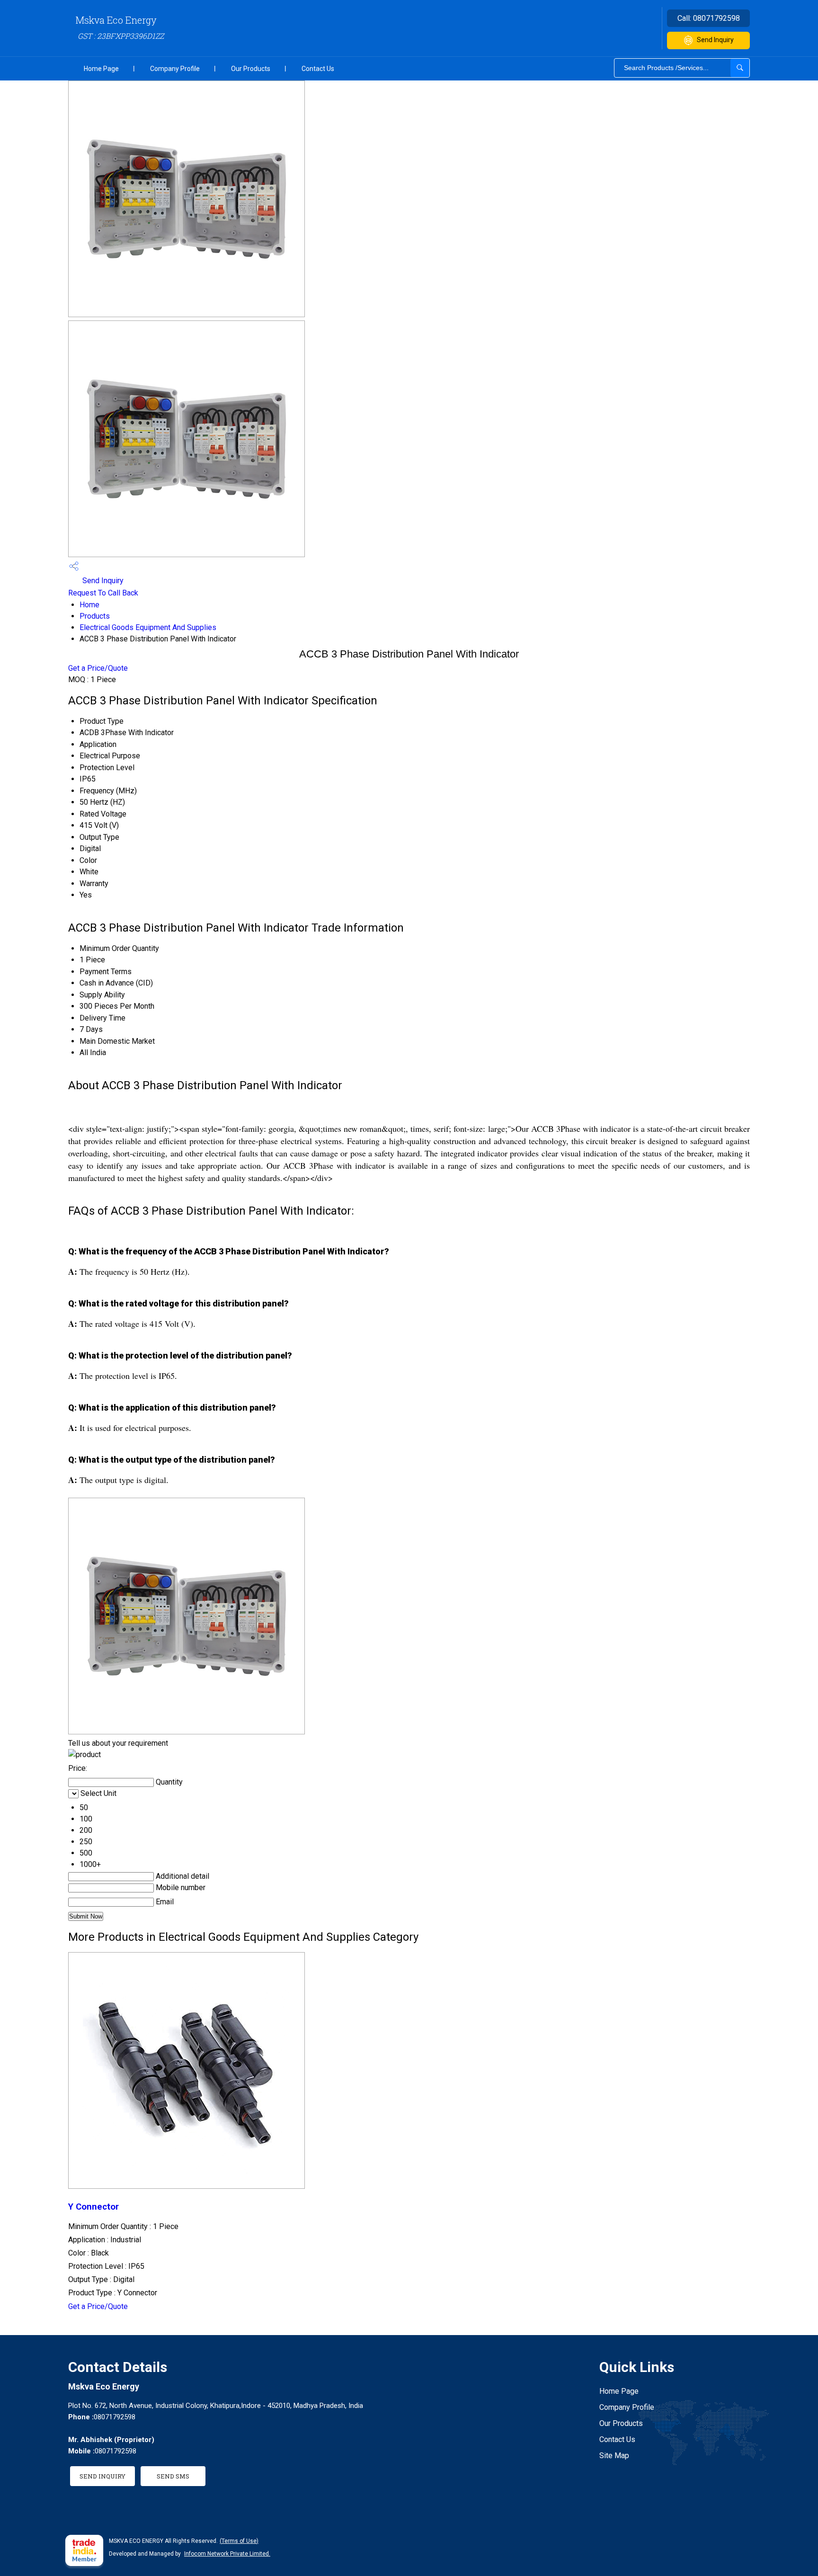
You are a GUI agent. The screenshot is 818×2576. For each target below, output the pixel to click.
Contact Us (318, 69)
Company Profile (175, 69)
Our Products (251, 69)
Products (95, 616)
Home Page (101, 69)
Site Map (614, 2456)
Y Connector (93, 2207)
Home (89, 605)
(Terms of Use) (239, 2541)
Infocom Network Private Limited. (227, 2554)
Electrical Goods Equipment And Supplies (148, 627)
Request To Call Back (103, 593)
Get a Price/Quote (98, 668)
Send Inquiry (715, 40)
